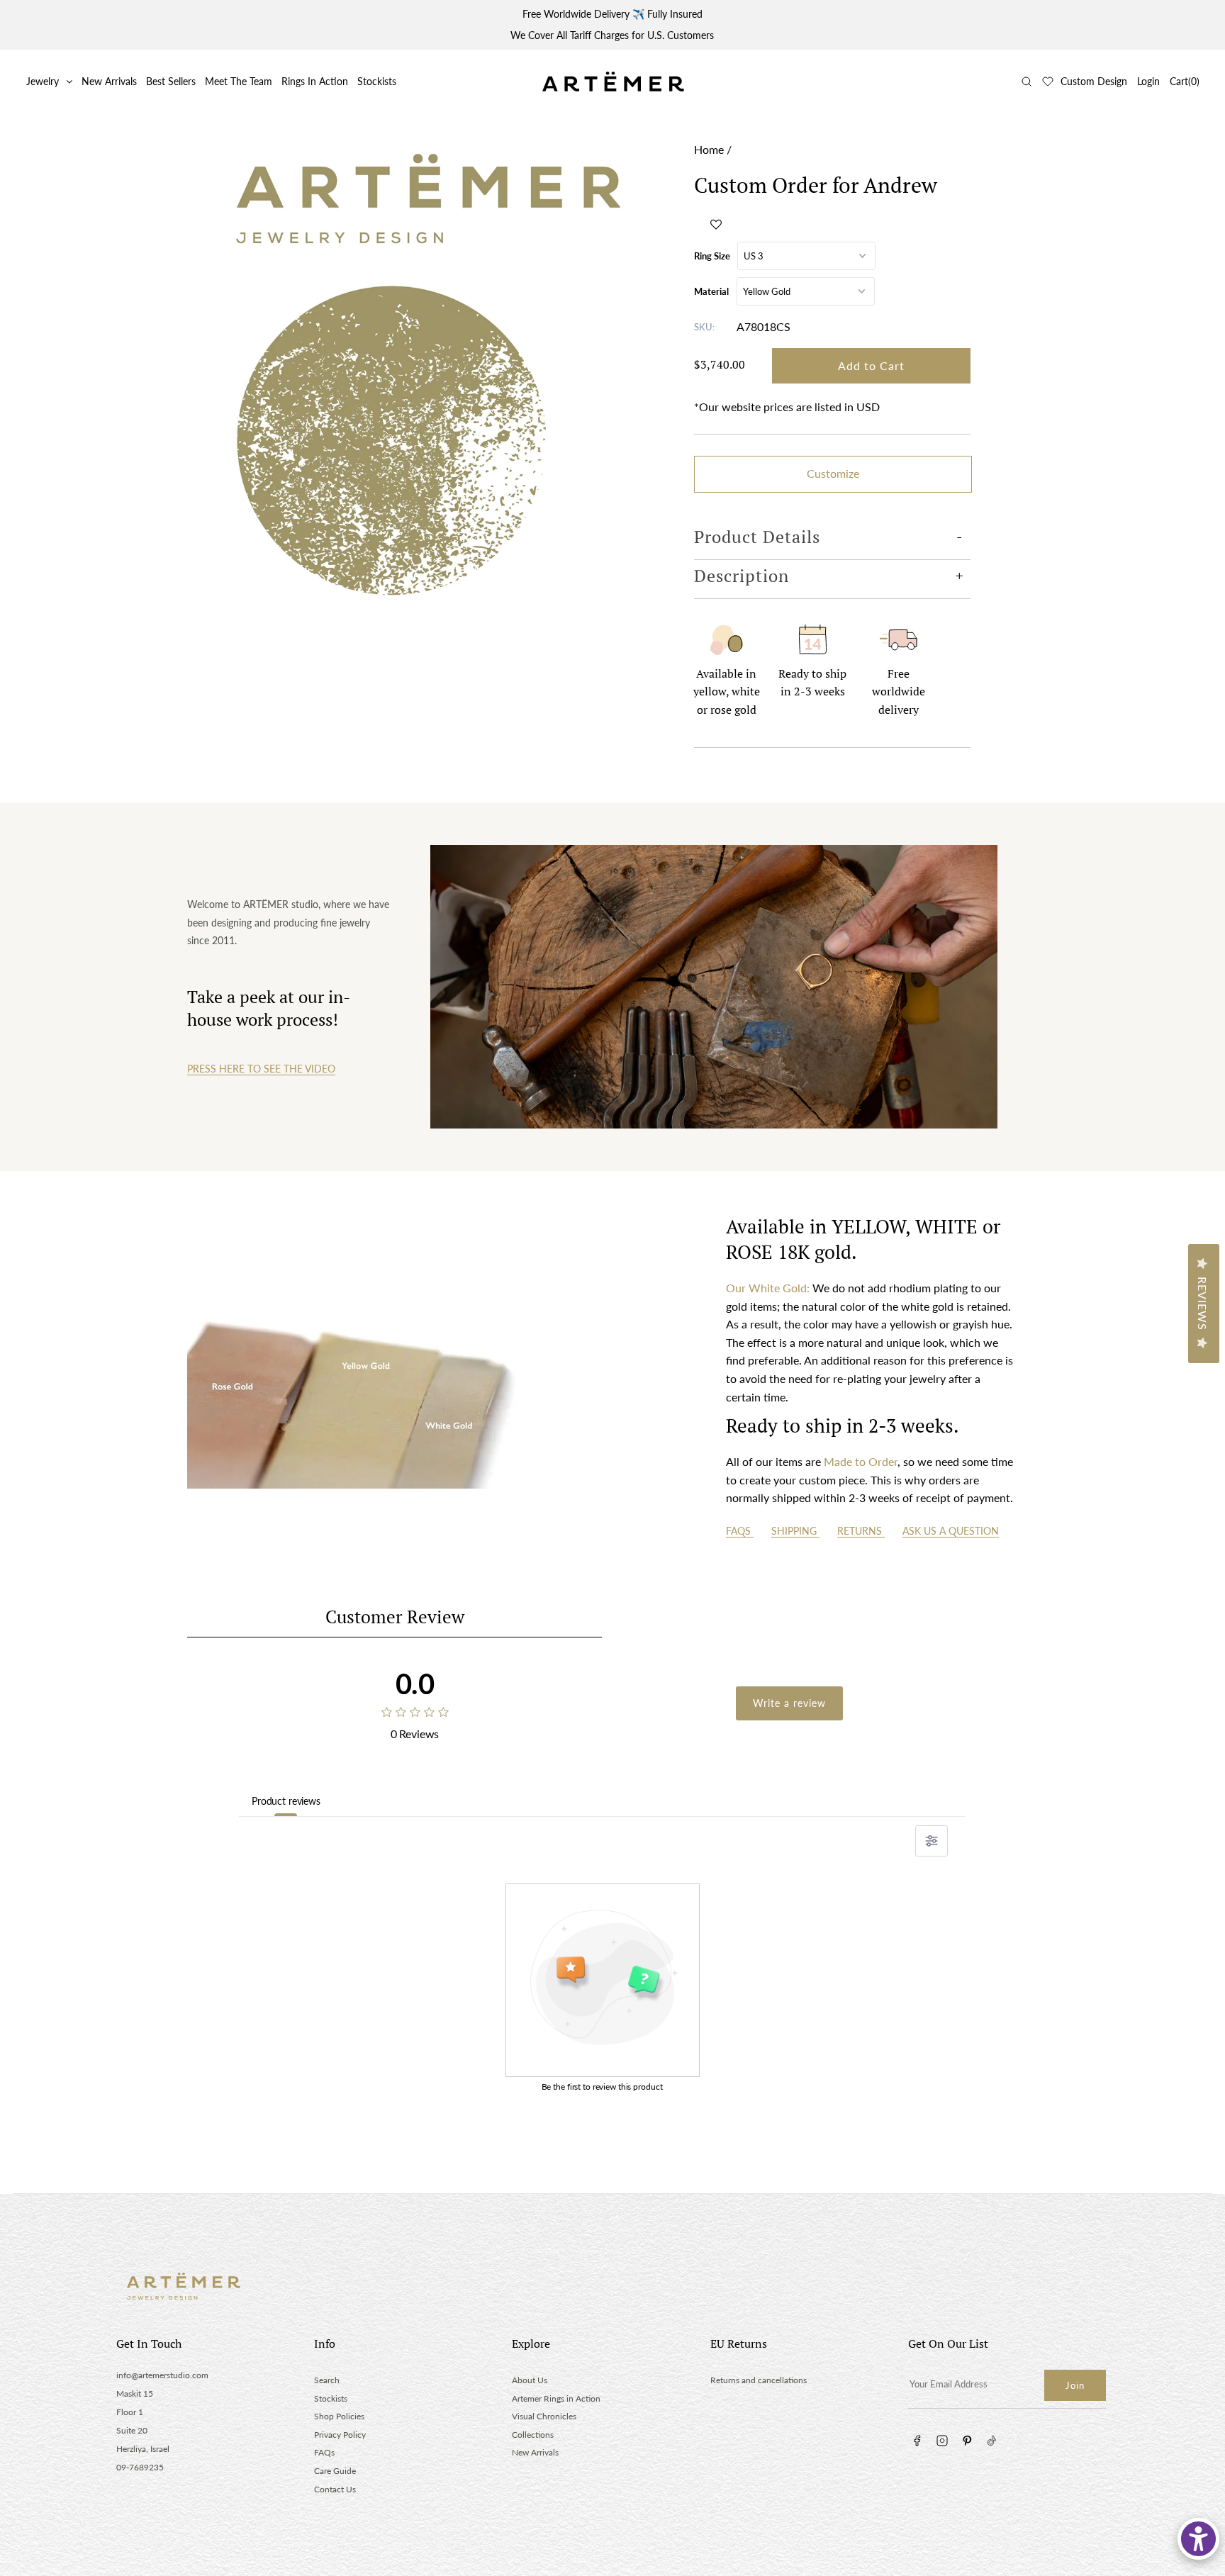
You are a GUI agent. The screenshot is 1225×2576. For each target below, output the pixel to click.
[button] (716, 224)
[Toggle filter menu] (932, 1841)
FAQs (740, 1531)
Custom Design (1094, 81)
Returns (861, 1531)
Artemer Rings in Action (556, 2398)
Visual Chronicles (544, 2416)
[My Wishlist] (1048, 82)
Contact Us (335, 2489)
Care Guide (335, 2471)
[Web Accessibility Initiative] (1198, 2539)
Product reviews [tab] (286, 1801)
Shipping (795, 1531)
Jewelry (43, 81)
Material (711, 291)
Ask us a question (951, 1531)
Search (327, 2380)
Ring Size (712, 256)
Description (742, 576)
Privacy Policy (340, 2435)
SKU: (704, 327)
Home (709, 149)
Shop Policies (339, 2416)
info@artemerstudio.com (162, 2375)
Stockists (377, 81)
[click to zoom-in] (437, 367)
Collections (533, 2435)
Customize (833, 473)
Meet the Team (239, 81)
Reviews (1203, 1304)
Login (1148, 81)
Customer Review (395, 1617)
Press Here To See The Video (261, 1069)
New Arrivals (109, 81)
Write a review (789, 1703)
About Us (530, 2380)
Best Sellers (171, 81)
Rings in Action (315, 81)
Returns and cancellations (759, 2380)
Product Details (757, 537)
